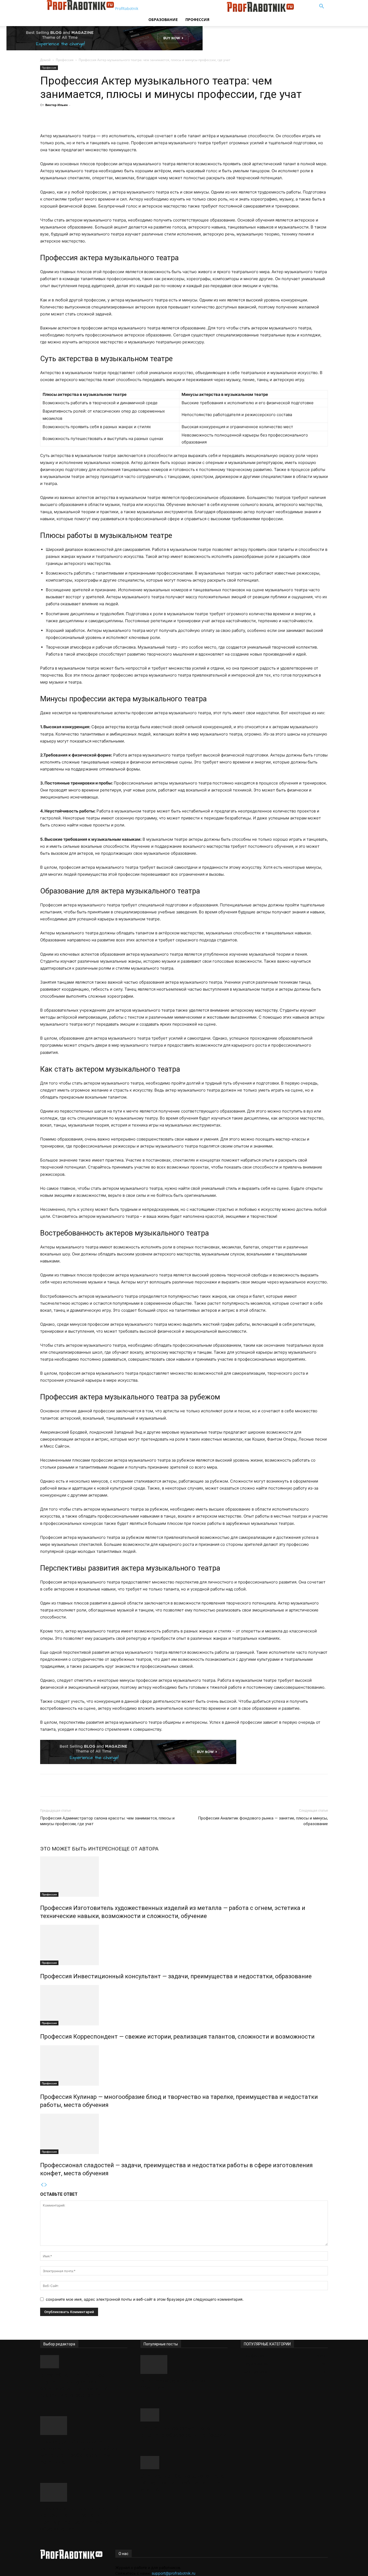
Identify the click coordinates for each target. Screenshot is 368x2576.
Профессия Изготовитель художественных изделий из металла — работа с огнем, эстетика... (79, 2452)
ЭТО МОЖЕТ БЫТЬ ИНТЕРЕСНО (79, 1849)
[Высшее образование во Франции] (184, 2364)
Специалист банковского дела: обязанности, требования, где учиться (183, 2483)
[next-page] (46, 2185)
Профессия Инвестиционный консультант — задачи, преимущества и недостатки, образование (176, 1976)
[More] (138, 117)
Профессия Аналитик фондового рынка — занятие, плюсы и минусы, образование (263, 1821)
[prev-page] (42, 2185)
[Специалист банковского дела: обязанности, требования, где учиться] (184, 2463)
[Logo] (186, 10)
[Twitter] (101, 117)
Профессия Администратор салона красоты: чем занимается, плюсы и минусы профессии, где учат (107, 1821)
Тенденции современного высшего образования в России (183, 2432)
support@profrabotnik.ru (173, 2573)
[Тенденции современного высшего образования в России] (184, 2415)
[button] (321, 7)
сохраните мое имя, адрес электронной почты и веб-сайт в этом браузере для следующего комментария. (145, 2299)
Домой (45, 60)
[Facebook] (88, 117)
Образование (163, 20)
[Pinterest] (113, 117)
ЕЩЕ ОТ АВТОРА (138, 1849)
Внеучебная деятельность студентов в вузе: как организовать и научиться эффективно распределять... (79, 2385)
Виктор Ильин (56, 105)
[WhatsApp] (126, 117)
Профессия (197, 20)
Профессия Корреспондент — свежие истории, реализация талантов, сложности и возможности (177, 2037)
